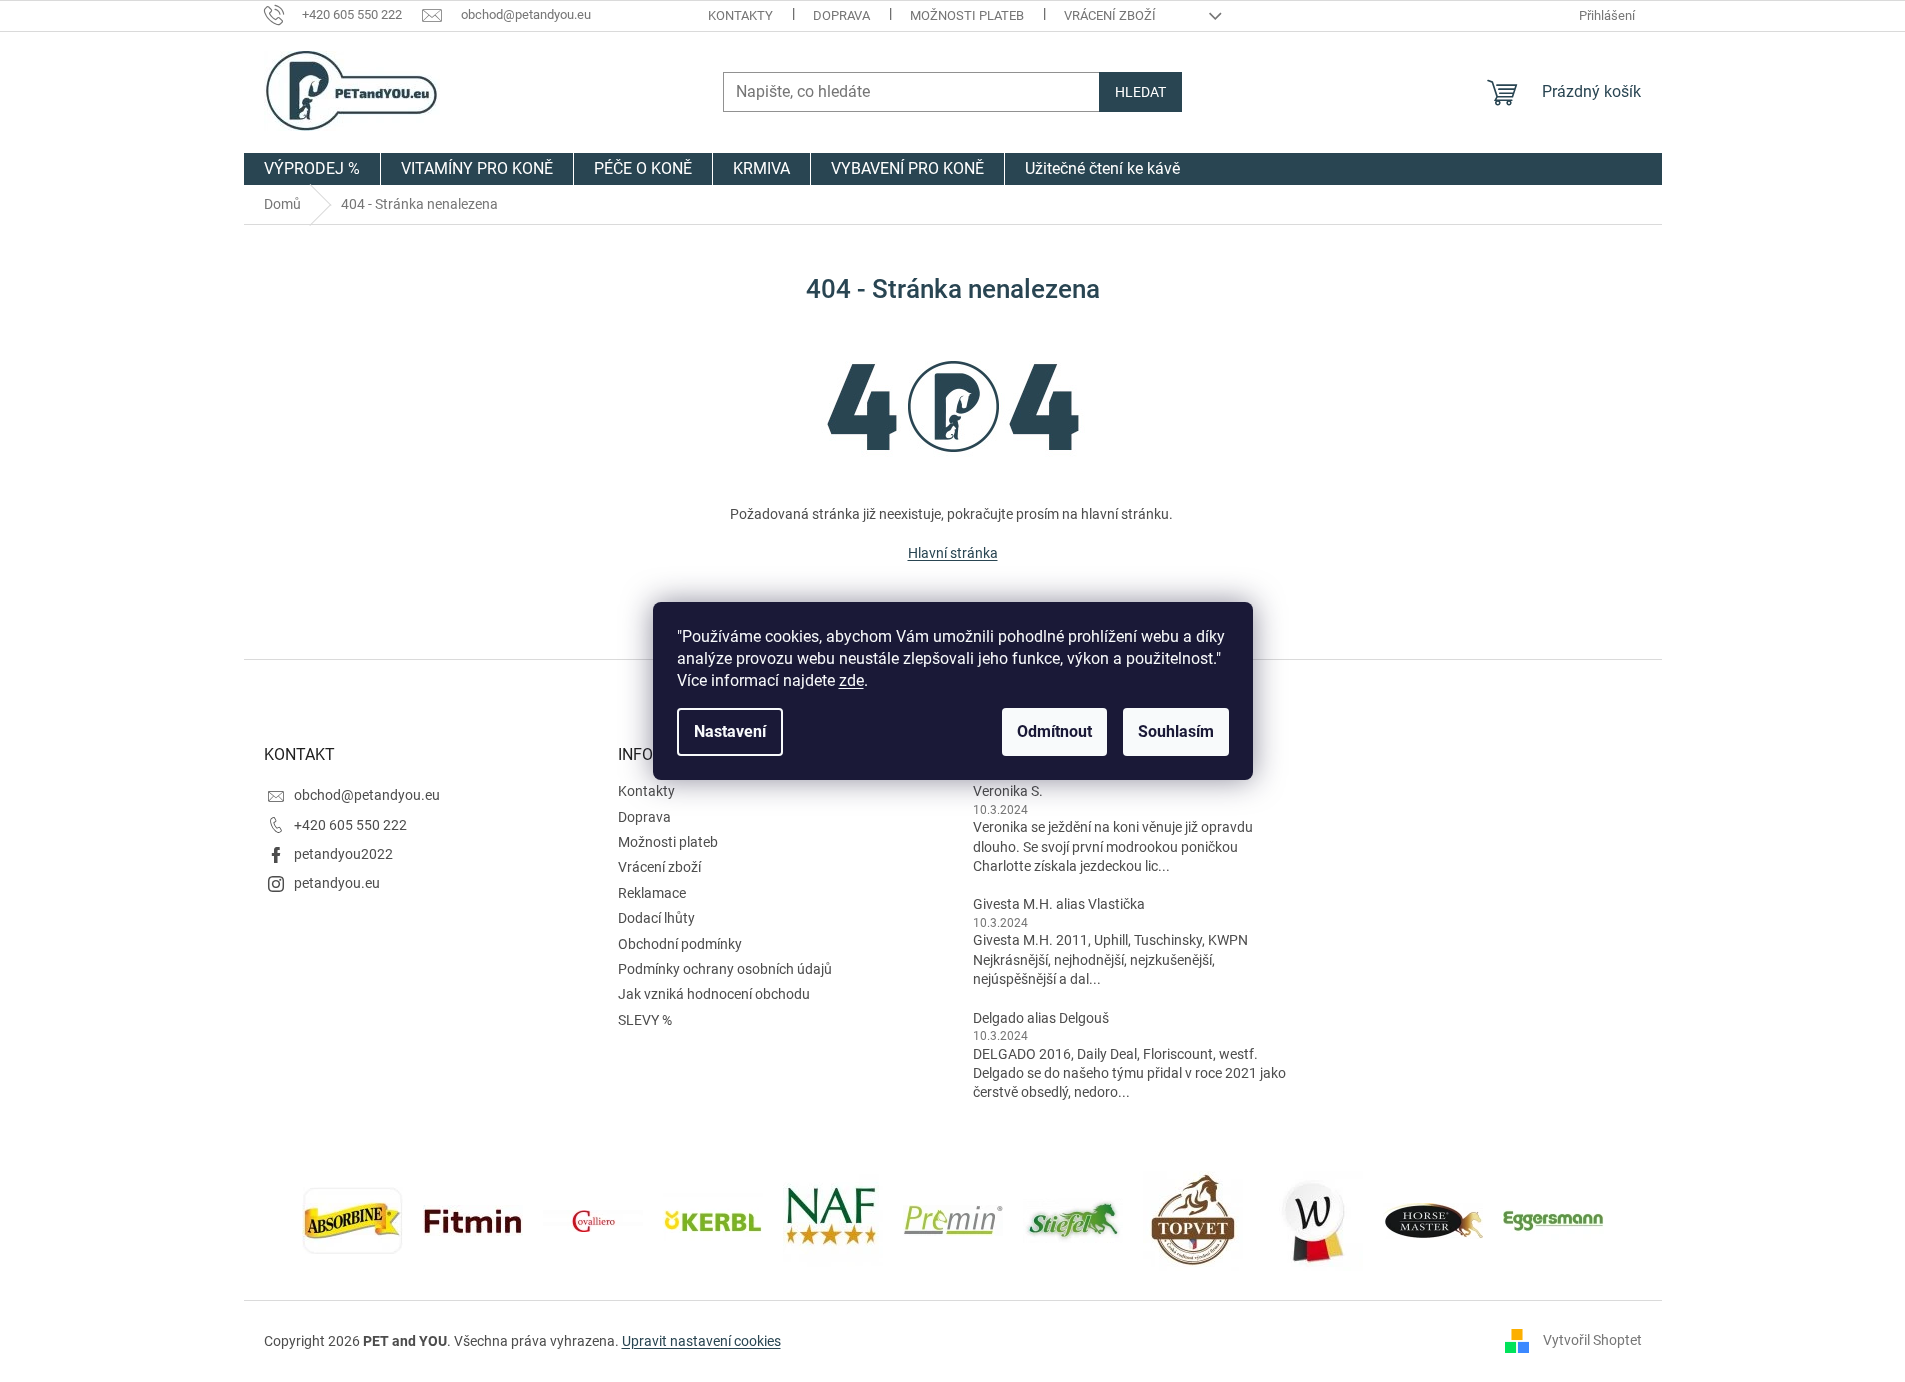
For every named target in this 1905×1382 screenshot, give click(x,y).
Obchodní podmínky (680, 944)
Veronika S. (1008, 791)
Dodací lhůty (656, 918)
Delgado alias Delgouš (1041, 1018)
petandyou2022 (343, 854)
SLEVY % (645, 1020)
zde (851, 680)
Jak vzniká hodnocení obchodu (714, 994)
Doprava (841, 15)
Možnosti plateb (967, 15)
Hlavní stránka (953, 553)
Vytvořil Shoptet (1592, 1340)
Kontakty (740, 15)
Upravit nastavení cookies (701, 1341)
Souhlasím (1176, 731)
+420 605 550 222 (350, 825)
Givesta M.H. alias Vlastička (1059, 904)
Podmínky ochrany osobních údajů (725, 969)
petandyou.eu (337, 883)
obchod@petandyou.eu (367, 795)
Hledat (1140, 92)
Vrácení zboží (1110, 15)
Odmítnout (1054, 731)
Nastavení (730, 731)
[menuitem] (312, 169)
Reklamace (652, 893)
